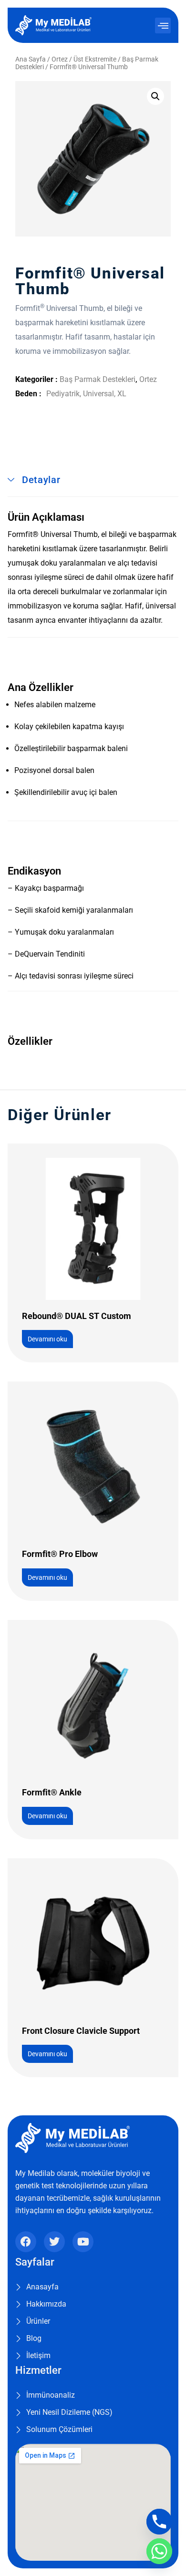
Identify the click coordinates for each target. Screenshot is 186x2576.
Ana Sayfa (31, 59)
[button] (163, 26)
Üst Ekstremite (95, 59)
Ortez (60, 59)
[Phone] (159, 2522)
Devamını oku (47, 1339)
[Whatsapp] (159, 2551)
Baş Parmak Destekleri (98, 379)
